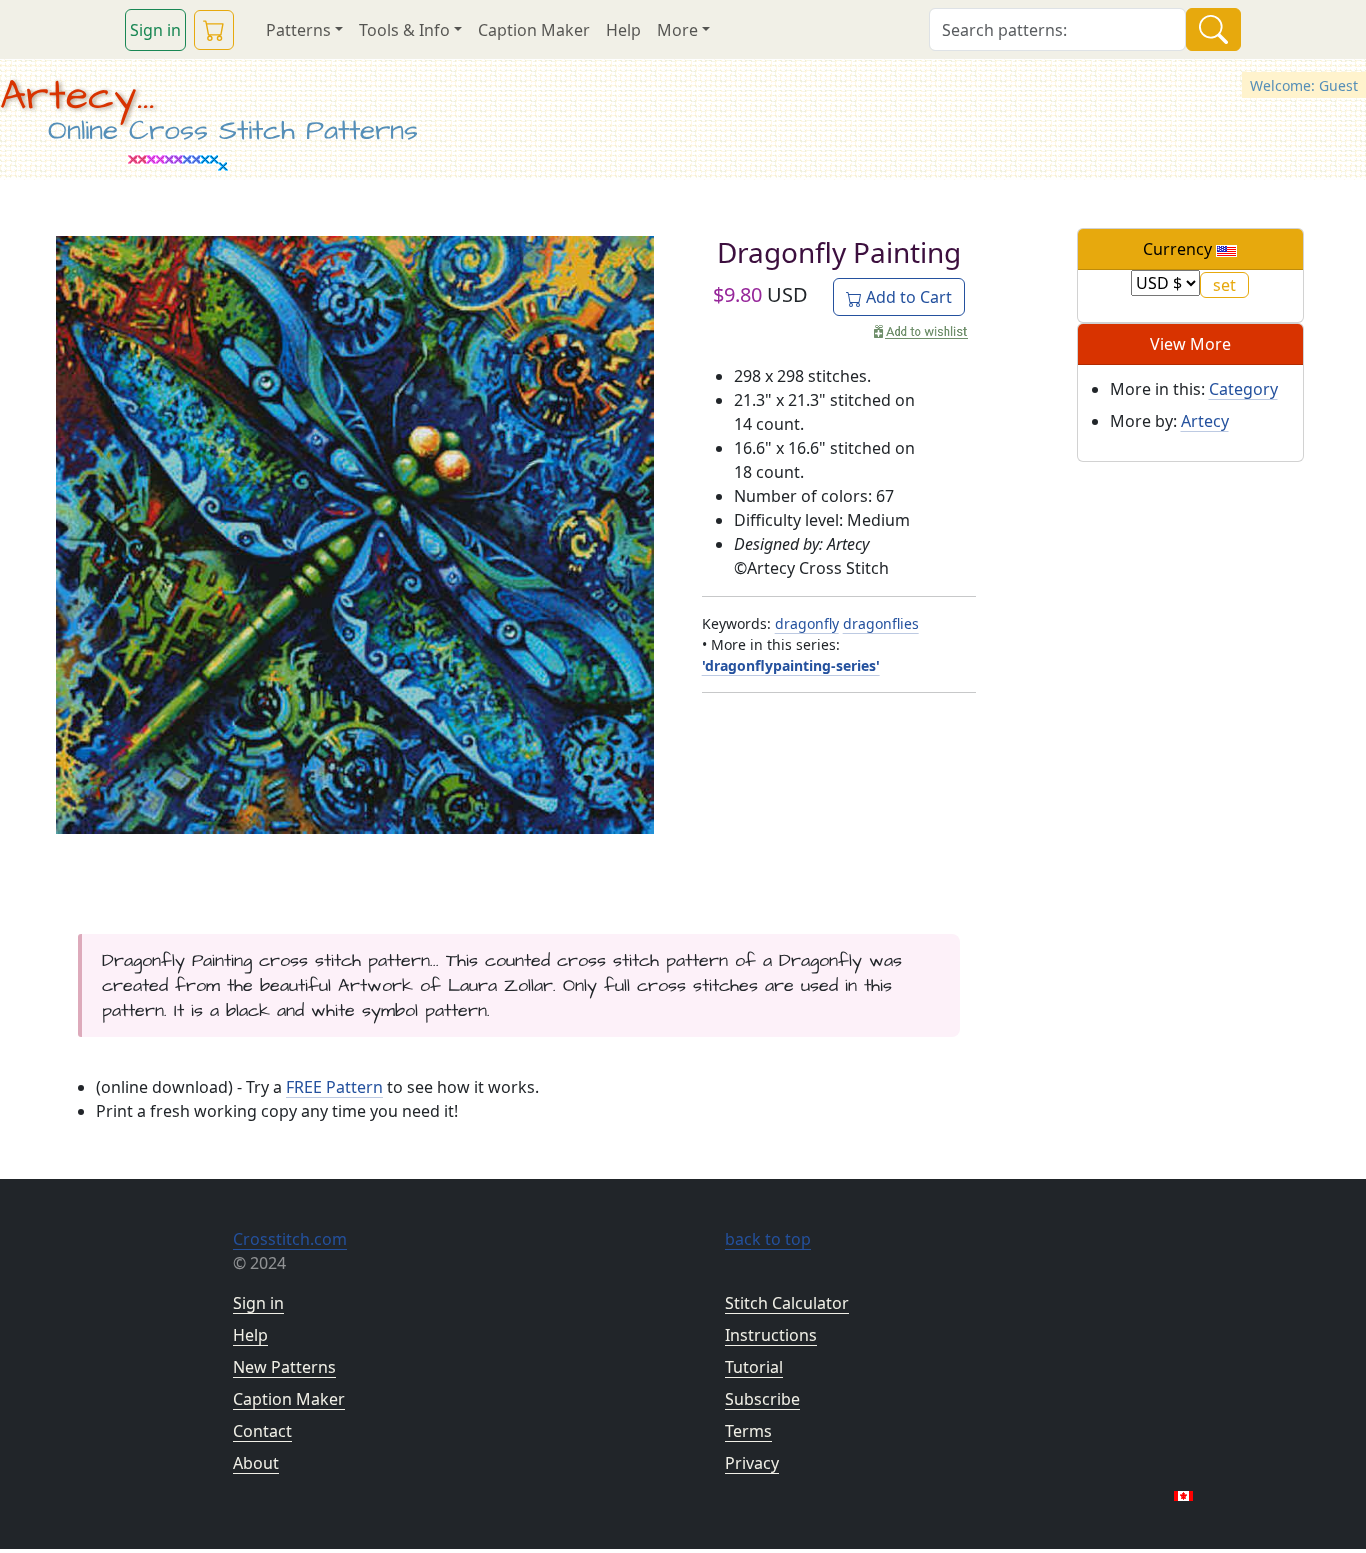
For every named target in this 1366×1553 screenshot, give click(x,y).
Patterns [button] (298, 30)
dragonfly (807, 623)
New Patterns (284, 1367)
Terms (748, 1431)
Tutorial (754, 1367)
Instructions (771, 1335)
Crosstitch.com (290, 1239)
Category (1243, 389)
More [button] (677, 30)
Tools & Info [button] (404, 30)
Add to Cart (907, 297)
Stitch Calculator (787, 1303)
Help (623, 30)
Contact (262, 1431)
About (256, 1463)
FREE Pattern (334, 1087)
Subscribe (762, 1399)
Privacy (752, 1463)
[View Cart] (214, 30)
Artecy (1205, 421)
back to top (768, 1239)
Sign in (155, 30)
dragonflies (881, 623)
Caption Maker (534, 30)
